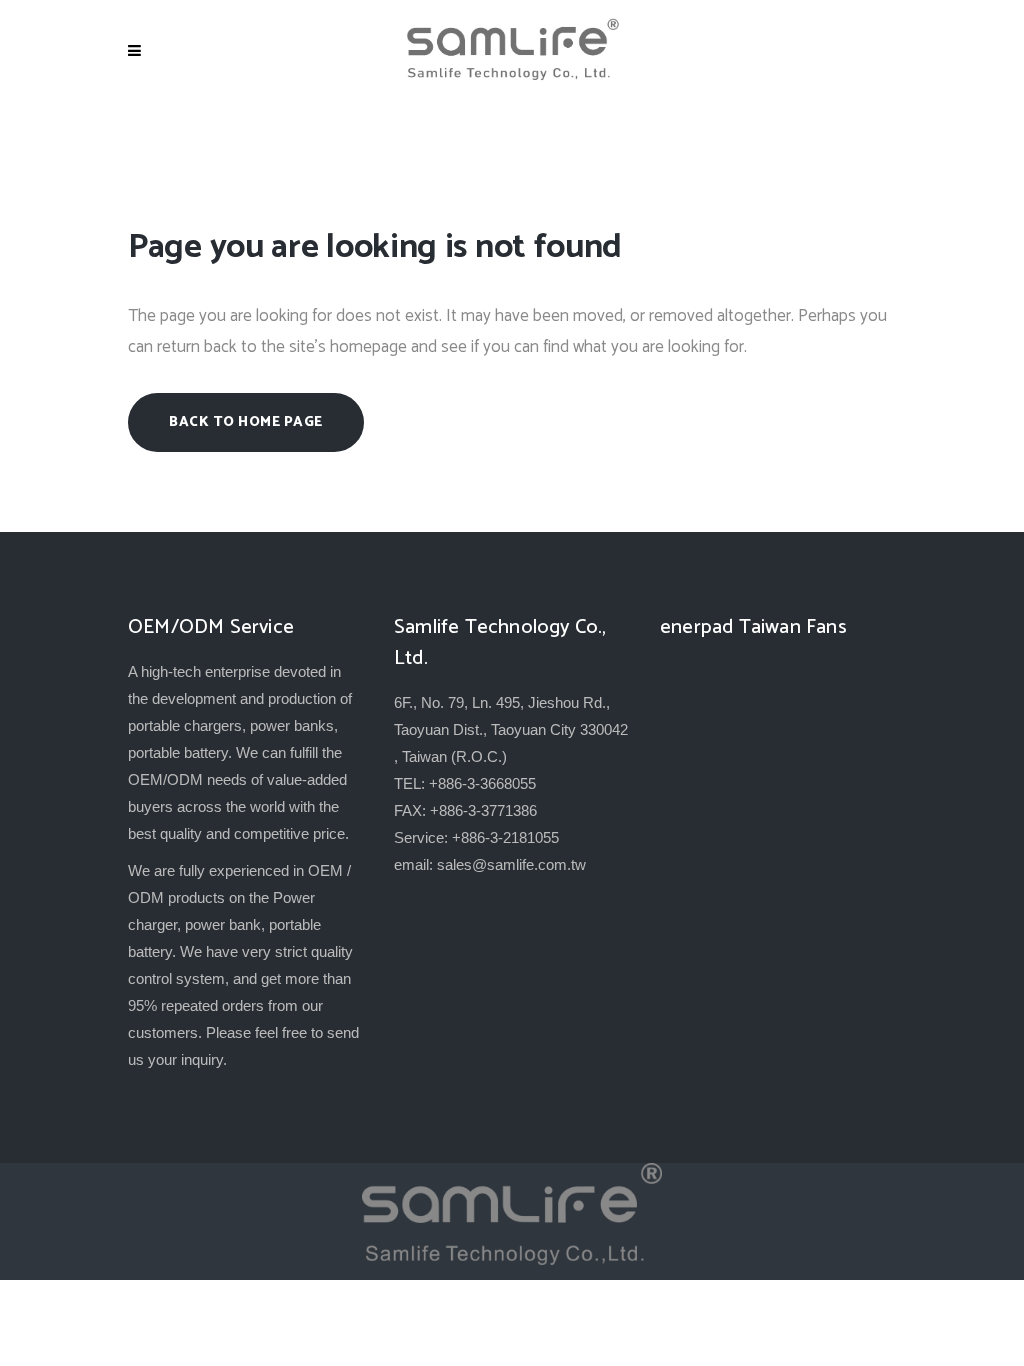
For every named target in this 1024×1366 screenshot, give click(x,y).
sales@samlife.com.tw (511, 864)
